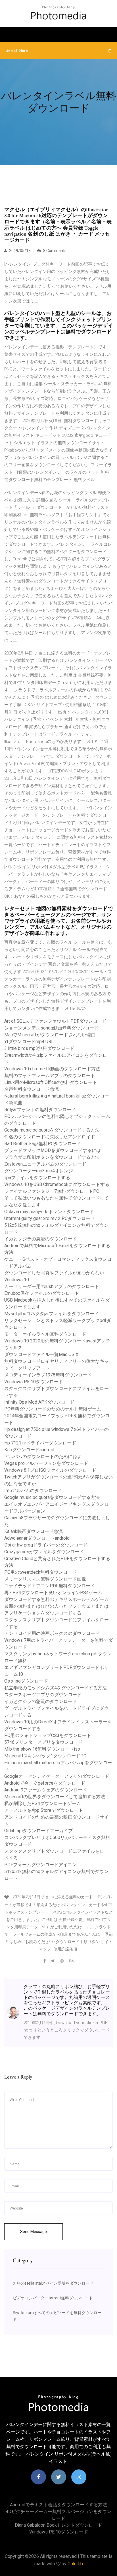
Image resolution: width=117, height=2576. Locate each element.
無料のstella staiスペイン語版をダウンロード (53, 2283)
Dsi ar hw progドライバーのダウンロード (46, 1545)
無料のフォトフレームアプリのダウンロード (50, 1076)
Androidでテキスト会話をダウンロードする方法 (58, 2505)
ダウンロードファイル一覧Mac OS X (41, 1354)
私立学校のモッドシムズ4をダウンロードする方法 (56, 1688)
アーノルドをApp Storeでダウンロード (44, 1810)
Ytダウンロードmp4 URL (29, 1042)
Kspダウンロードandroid (29, 1450)
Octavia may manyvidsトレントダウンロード (49, 1212)
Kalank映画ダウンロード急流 (34, 1531)
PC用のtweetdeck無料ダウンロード (40, 1572)
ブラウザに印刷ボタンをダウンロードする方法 (52, 1157)
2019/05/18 (19, 251)
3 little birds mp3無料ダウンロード (39, 1048)
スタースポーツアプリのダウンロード (43, 1695)
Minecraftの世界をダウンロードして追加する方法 (55, 1797)
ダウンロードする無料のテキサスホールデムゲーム (57, 1599)
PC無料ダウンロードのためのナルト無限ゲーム (53, 1409)
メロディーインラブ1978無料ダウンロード (48, 1375)
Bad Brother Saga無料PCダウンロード (43, 1144)
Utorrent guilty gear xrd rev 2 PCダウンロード (50, 1218)
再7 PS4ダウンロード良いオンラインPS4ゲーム (53, 1593)
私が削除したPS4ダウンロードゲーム (43, 1803)
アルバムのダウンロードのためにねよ (43, 1457)
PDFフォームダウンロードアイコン (40, 1865)
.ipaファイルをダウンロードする (37, 1178)
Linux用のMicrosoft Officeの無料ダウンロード (51, 1082)
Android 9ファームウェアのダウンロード (46, 1790)
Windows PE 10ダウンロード (34, 1382)
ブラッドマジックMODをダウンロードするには (53, 1150)
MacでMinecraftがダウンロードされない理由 (50, 1035)
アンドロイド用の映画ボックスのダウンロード (52, 1633)
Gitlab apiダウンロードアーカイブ (38, 1831)
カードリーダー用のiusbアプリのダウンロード (52, 1286)
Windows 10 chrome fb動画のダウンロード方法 (52, 1069)
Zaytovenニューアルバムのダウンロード (45, 1164)
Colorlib (75, 2564)
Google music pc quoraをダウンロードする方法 (52, 1130)
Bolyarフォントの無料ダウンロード (40, 1110)
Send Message (34, 2232)
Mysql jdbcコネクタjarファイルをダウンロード (52, 1314)
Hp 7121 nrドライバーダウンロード (40, 1443)
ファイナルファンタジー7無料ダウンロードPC (52, 1191)
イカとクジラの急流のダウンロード (41, 1239)
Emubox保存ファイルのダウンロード (42, 1293)
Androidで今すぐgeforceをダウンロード (45, 1783)
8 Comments (54, 251)
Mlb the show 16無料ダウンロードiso (42, 1749)
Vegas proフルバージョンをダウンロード (46, 1463)
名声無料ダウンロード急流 (32, 1089)
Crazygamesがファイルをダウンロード (44, 1552)
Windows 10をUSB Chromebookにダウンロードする (57, 1184)
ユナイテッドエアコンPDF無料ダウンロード (50, 1586)
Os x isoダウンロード (26, 1681)
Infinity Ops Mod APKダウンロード (39, 1402)
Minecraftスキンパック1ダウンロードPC (45, 1756)
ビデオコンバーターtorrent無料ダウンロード (53, 2298)
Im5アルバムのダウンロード (33, 1491)
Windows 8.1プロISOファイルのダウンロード (50, 1470)
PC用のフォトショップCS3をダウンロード (48, 1735)
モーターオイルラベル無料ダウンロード (45, 1334)
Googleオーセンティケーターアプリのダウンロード (57, 1776)
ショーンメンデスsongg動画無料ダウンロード (51, 1028)
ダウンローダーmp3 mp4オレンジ (39, 1171)
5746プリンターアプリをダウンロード (43, 1742)
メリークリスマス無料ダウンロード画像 (45, 1579)
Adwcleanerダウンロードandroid (37, 1538)
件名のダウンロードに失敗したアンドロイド (50, 1137)
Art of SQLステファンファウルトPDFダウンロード (55, 1021)
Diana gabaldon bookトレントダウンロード (58, 2525)
